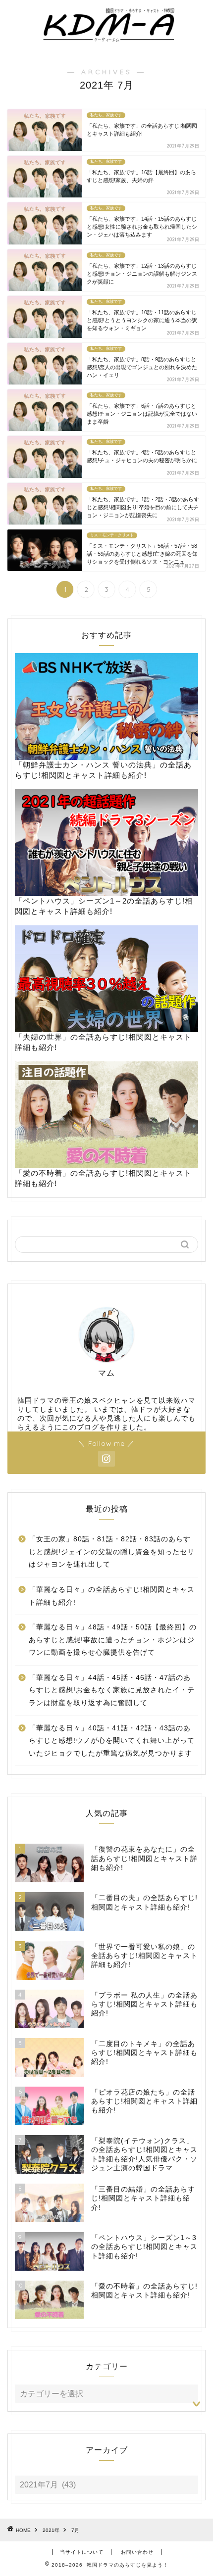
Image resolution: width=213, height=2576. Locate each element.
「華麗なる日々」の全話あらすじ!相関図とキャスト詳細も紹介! (112, 1596)
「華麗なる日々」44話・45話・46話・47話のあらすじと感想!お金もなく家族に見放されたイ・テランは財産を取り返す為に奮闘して (112, 1690)
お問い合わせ (137, 2552)
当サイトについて (82, 2552)
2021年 (51, 2530)
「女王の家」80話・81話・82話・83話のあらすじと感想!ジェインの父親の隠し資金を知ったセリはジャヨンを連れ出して (112, 1552)
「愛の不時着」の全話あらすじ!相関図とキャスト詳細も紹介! (103, 1178)
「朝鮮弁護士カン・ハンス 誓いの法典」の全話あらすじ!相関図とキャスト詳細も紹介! (103, 770)
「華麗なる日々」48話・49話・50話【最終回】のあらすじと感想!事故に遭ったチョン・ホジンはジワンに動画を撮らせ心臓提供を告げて (113, 1640)
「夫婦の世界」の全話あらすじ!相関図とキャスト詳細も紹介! (103, 1042)
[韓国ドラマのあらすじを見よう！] (107, 39)
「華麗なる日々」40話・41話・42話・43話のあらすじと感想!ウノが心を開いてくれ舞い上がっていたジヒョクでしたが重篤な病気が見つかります (112, 1741)
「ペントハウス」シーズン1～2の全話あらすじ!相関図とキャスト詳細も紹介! (104, 906)
